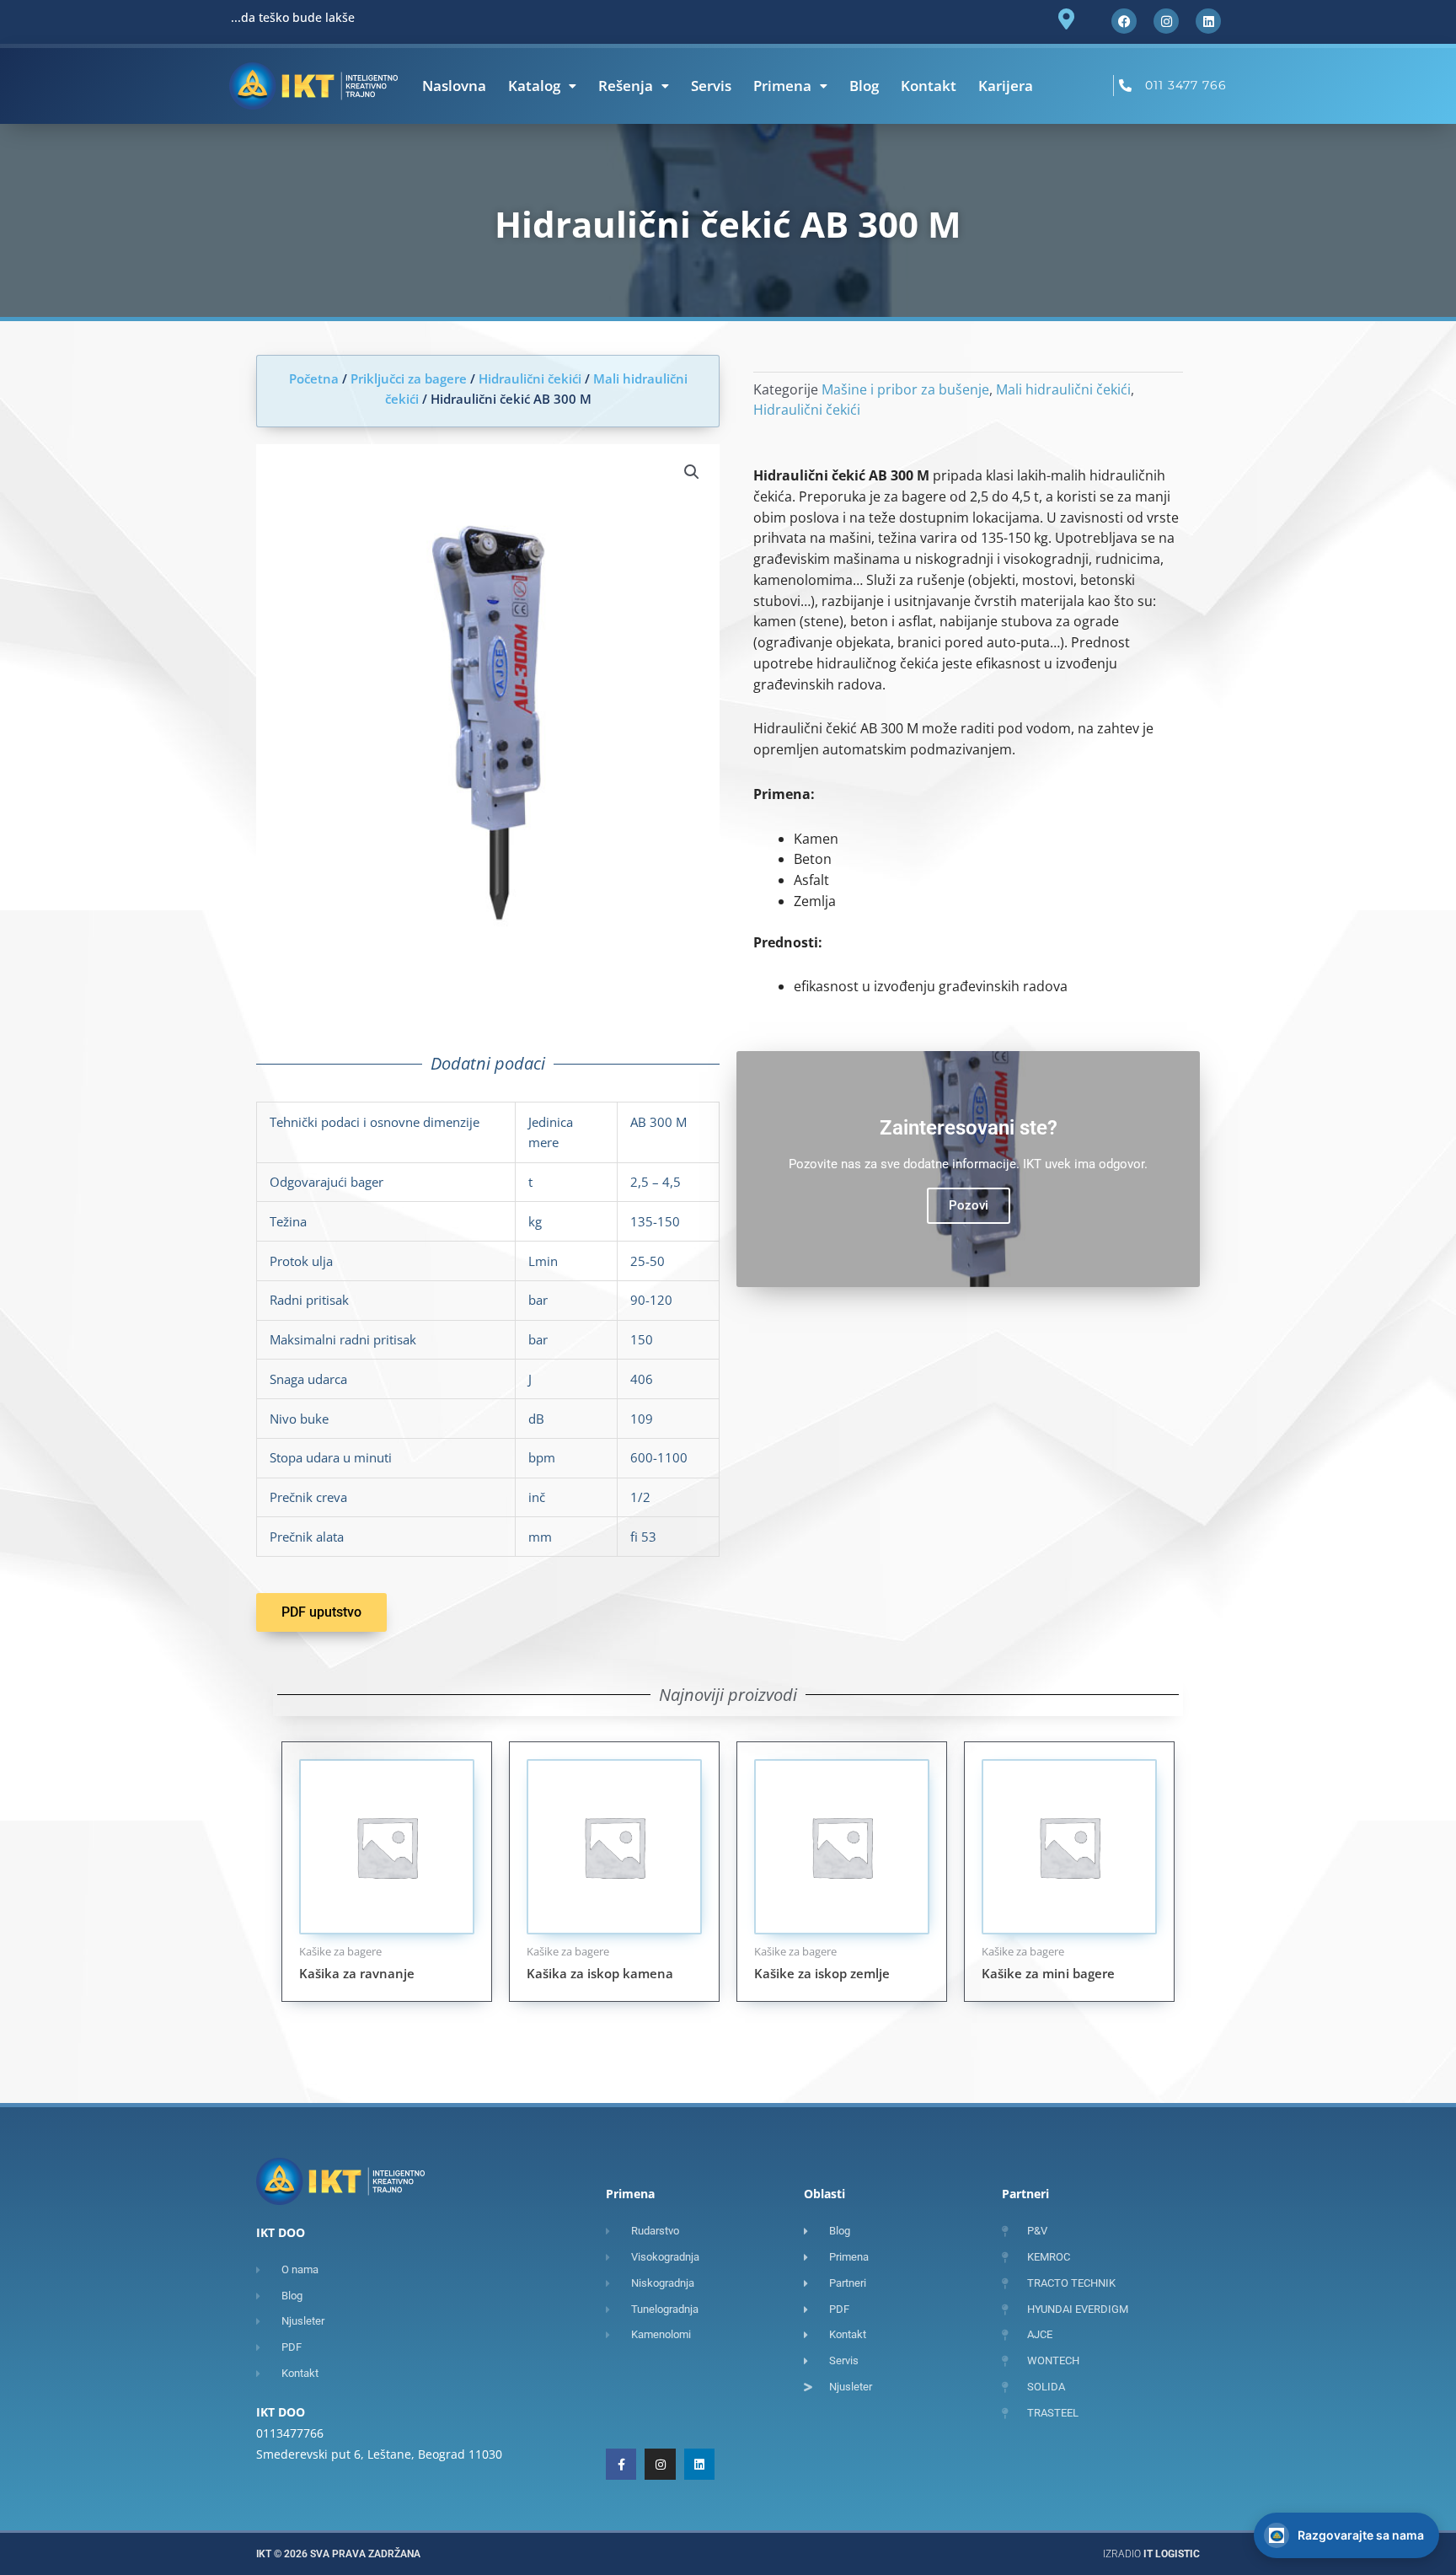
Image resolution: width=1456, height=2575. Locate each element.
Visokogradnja (1182, 2380)
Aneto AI (1305, 2540)
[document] (728, 1287)
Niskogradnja (1179, 2347)
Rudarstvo (1172, 2315)
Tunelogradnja (1182, 2446)
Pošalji (1398, 2499)
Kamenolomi (1177, 2413)
